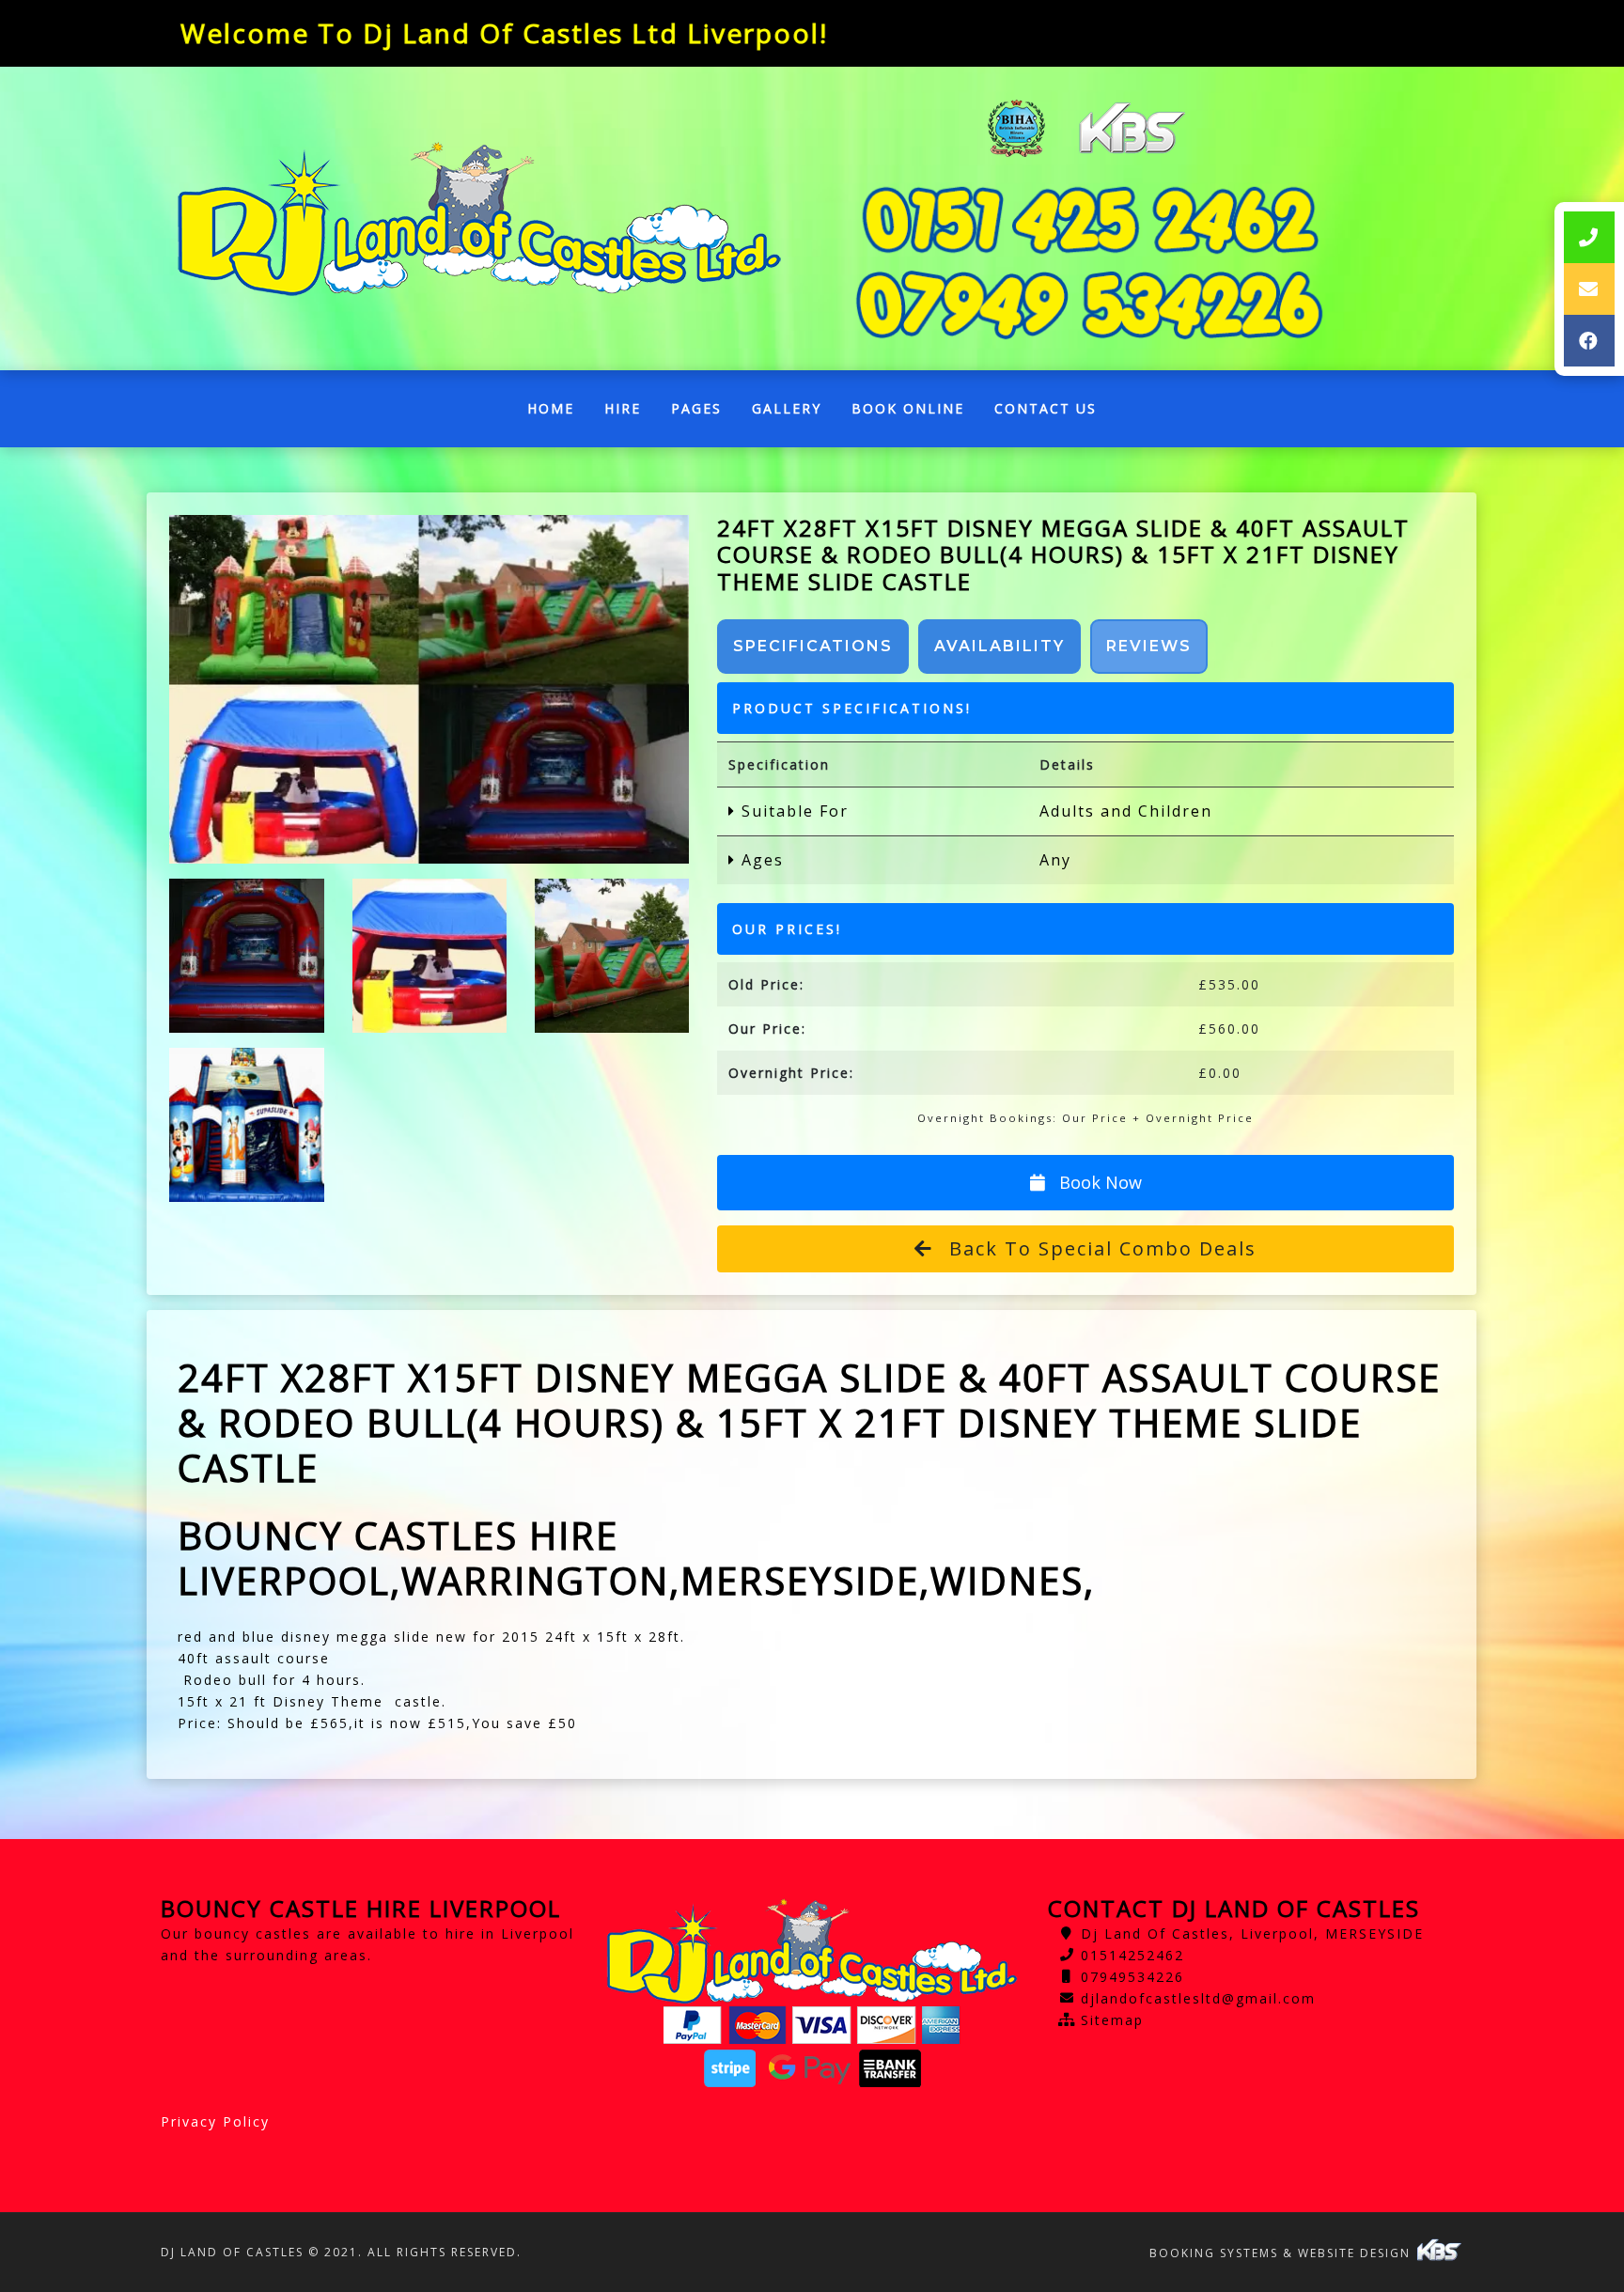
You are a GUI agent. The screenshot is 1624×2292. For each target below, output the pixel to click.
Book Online (908, 408)
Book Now (1098, 1182)
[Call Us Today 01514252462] (1089, 220)
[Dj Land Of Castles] (479, 218)
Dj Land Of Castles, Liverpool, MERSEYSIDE (1252, 1933)
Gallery (787, 408)
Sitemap (1112, 2020)
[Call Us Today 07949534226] (1089, 304)
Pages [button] (696, 408)
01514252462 (1132, 1955)
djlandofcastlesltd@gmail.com (1198, 1998)
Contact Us (1046, 408)
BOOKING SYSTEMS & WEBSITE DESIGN (1282, 2253)
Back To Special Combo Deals (1100, 1248)
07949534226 (1132, 1977)
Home (558, 413)
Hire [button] (623, 408)
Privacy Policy (215, 2121)
